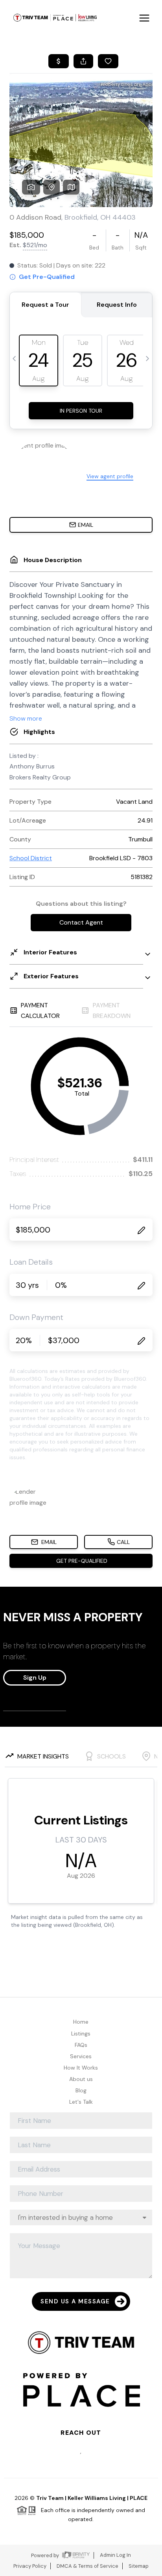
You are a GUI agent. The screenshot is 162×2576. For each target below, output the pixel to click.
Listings (81, 2033)
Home (81, 2022)
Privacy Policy (30, 2566)
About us (81, 2079)
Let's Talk (81, 2102)
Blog (81, 2090)
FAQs (81, 2045)
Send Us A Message (75, 2301)
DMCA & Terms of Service (87, 2566)
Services (81, 2056)
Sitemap (139, 2566)
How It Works (81, 2068)
